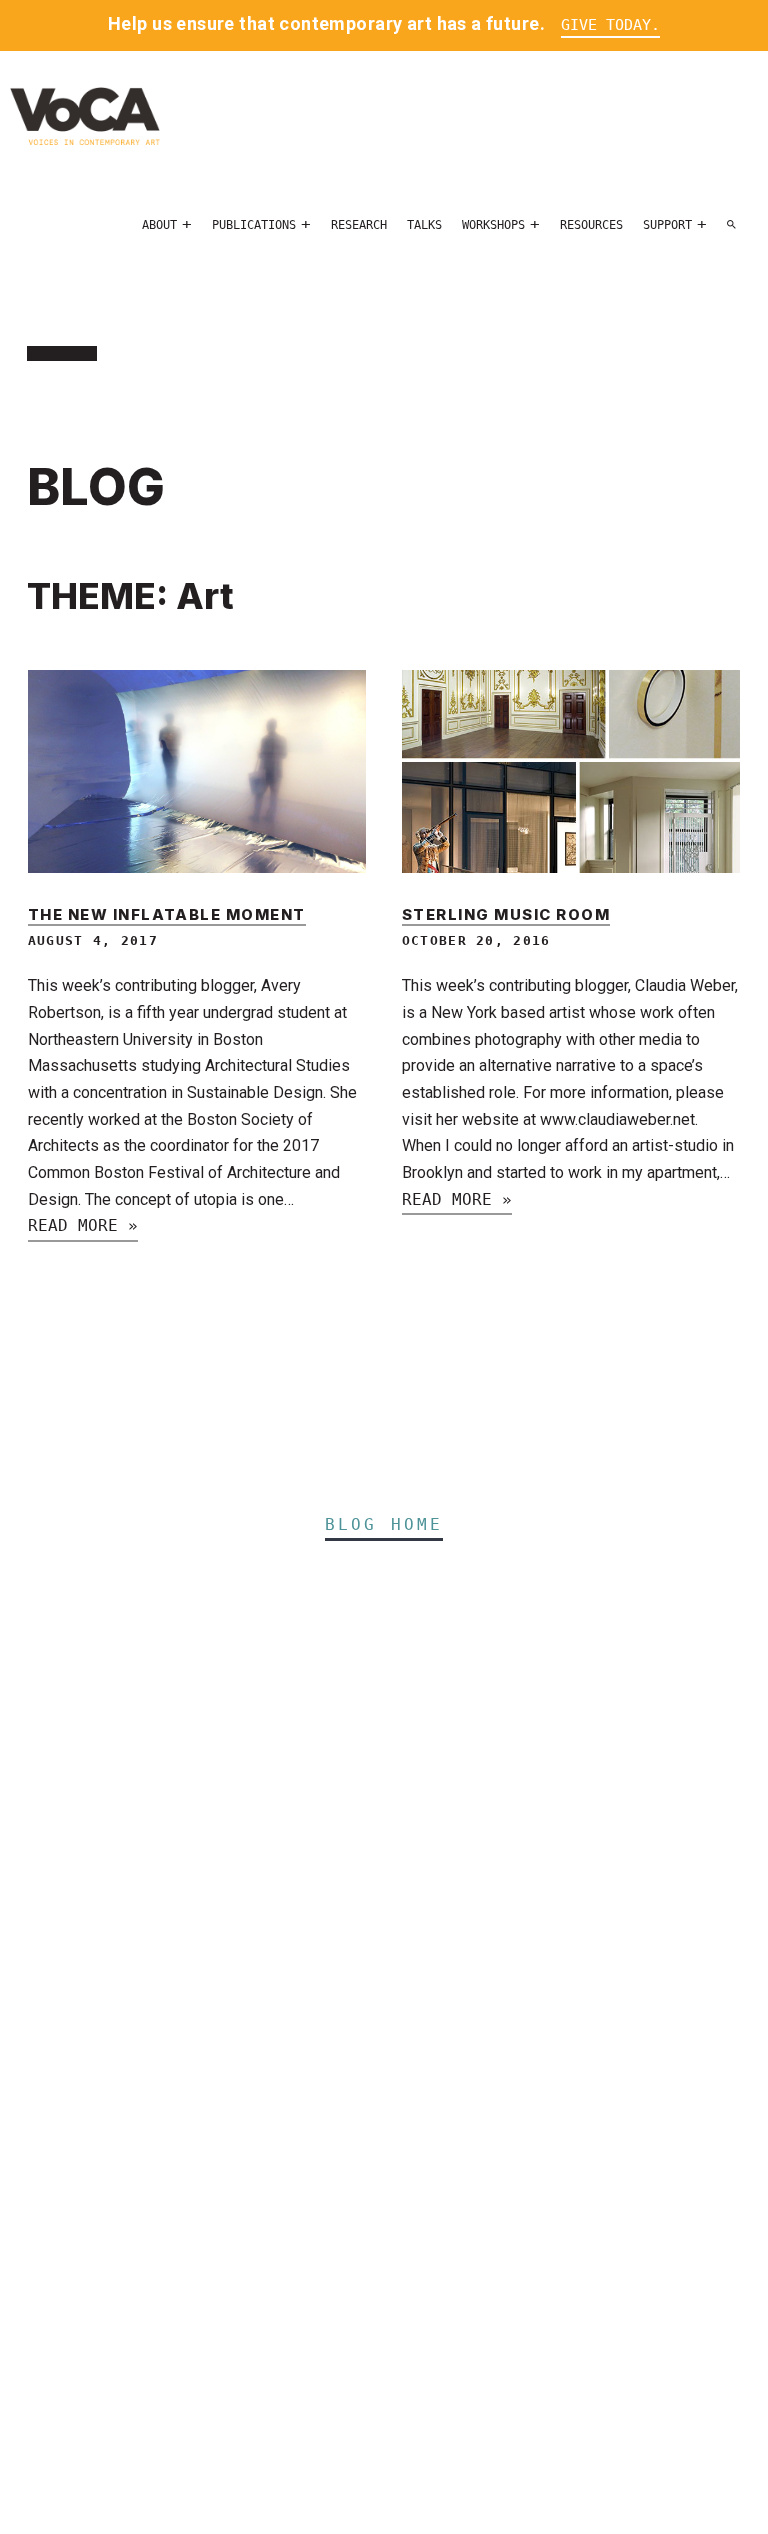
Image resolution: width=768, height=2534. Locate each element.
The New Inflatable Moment (167, 915)
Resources (591, 225)
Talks (424, 225)
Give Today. (610, 25)
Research (359, 225)
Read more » (83, 1225)
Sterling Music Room (506, 915)
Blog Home (384, 1524)
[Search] (731, 225)
